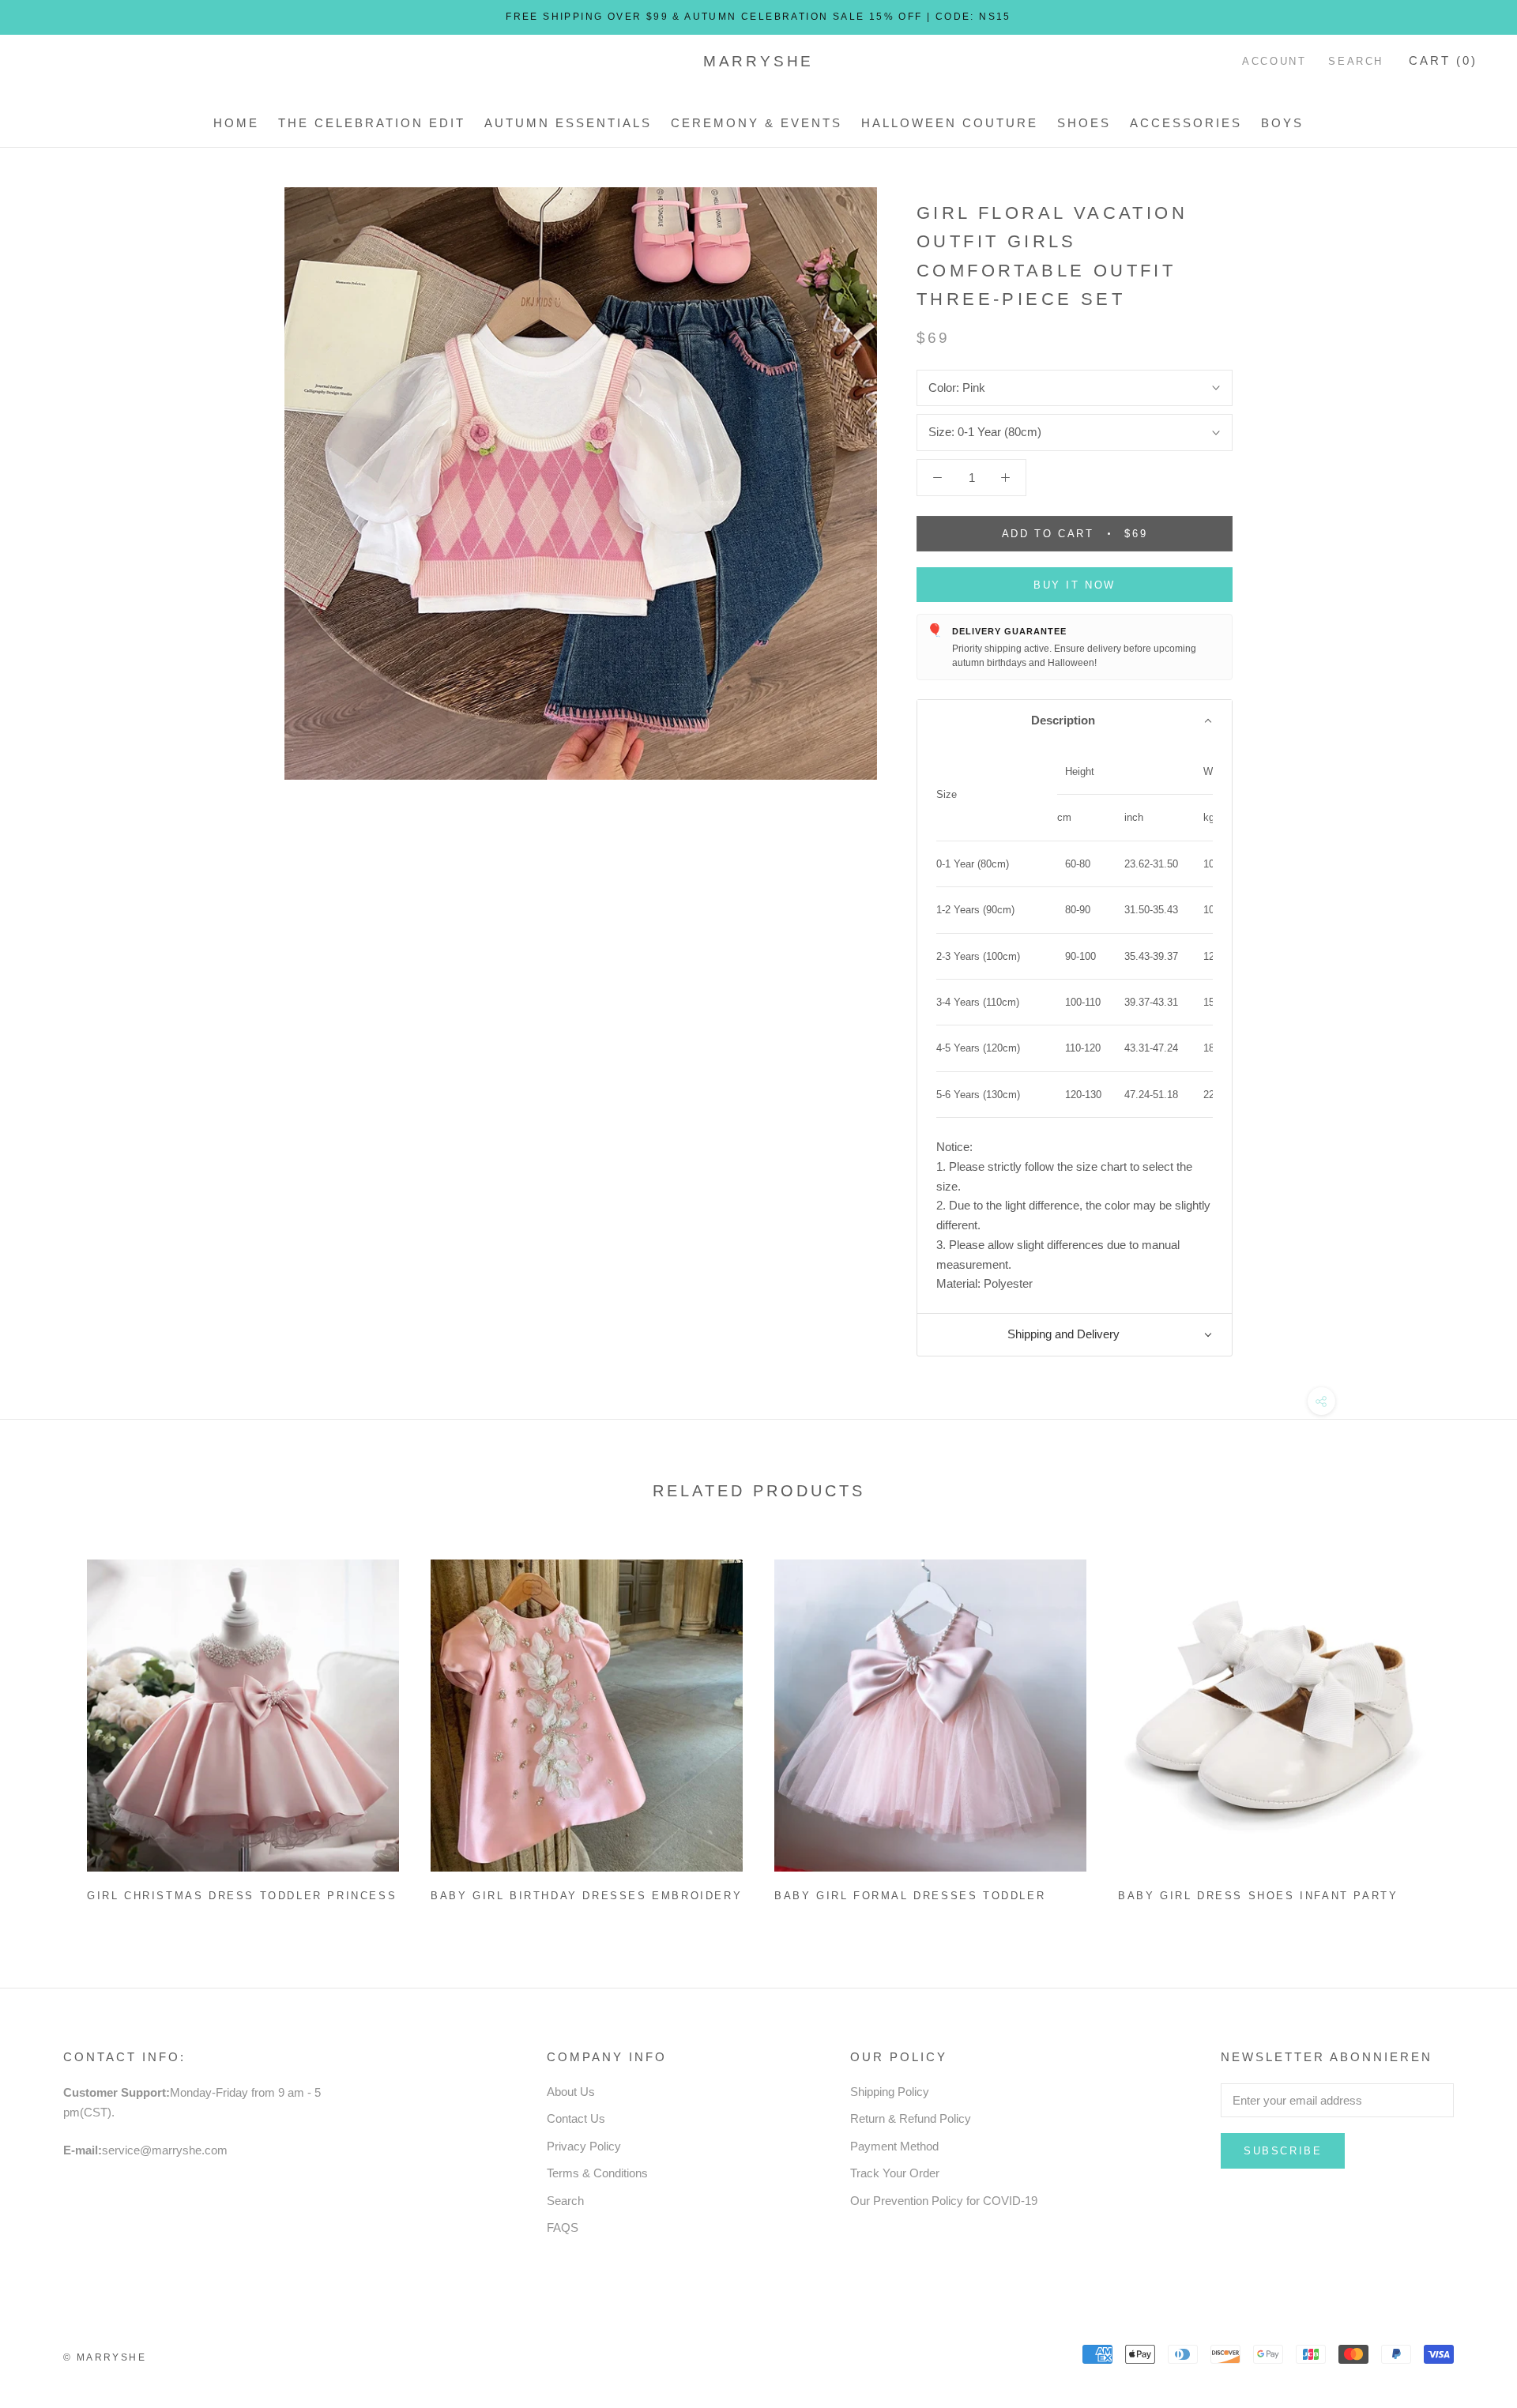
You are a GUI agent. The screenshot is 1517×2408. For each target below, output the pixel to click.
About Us (571, 2092)
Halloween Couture (950, 123)
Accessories (1186, 123)
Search (1356, 61)
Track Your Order (895, 2173)
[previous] (49, 1724)
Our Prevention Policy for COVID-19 (944, 2201)
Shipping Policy (890, 2092)
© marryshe (105, 2357)
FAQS (563, 2227)
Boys (1282, 123)
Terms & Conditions (597, 2173)
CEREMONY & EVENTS (757, 123)
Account (1274, 61)
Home (236, 123)
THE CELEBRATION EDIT (372, 123)
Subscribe (1283, 2151)
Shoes (1084, 123)
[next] (1468, 1724)
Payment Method (894, 2146)
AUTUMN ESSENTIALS (568, 123)
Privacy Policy (584, 2146)
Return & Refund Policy (911, 2118)
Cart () (1443, 60)
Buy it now (1075, 585)
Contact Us (576, 2118)
